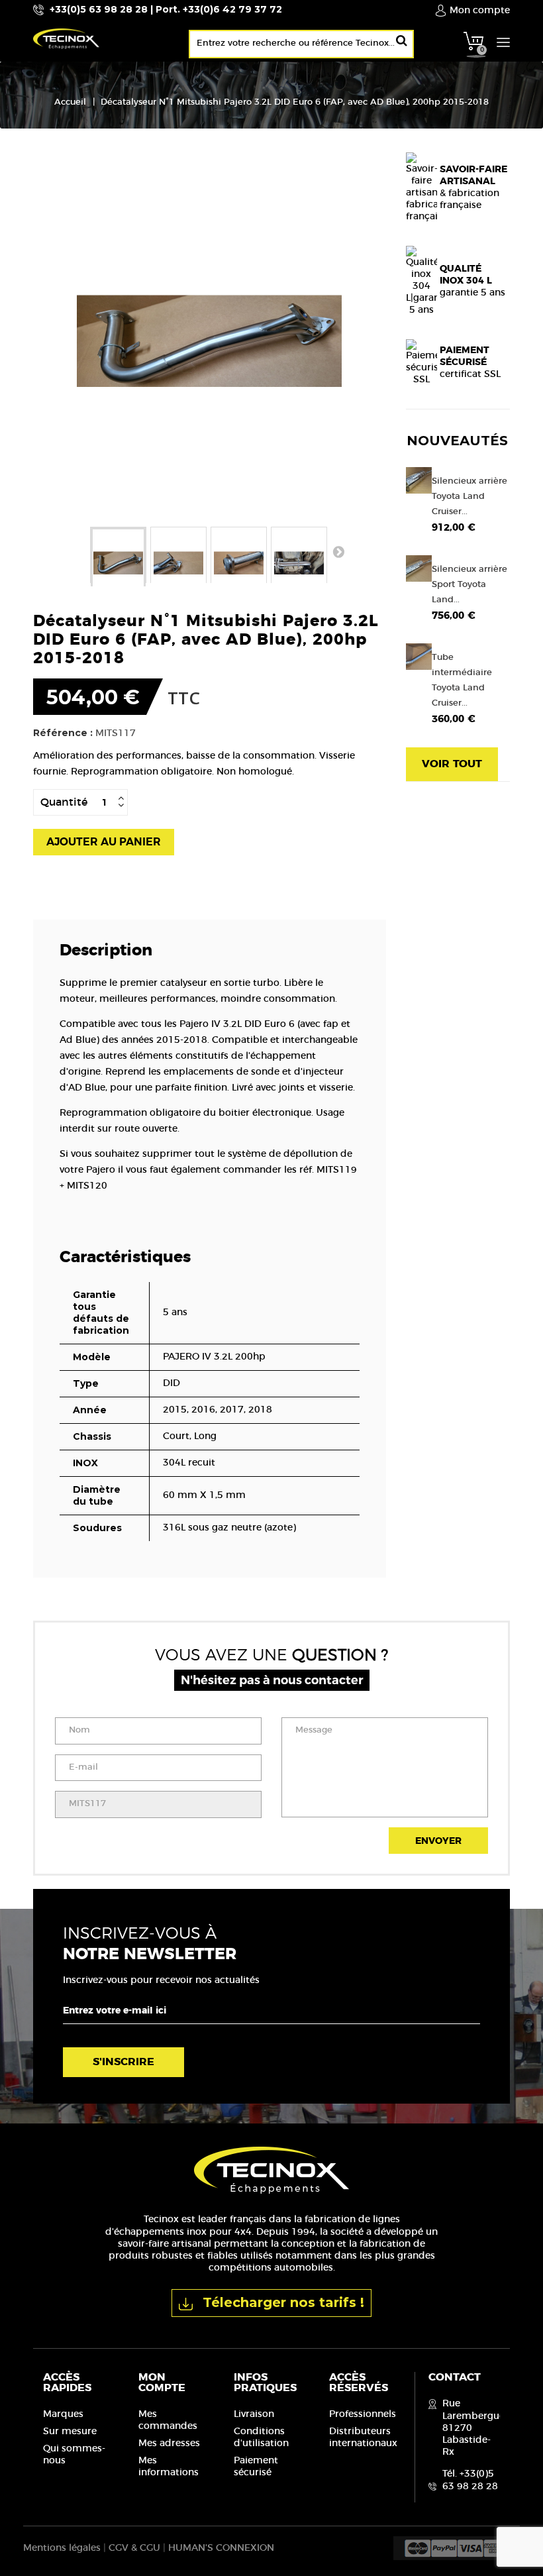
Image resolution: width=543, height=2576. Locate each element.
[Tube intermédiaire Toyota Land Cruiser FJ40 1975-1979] (419, 656)
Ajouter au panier (104, 842)
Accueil (70, 102)
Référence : (63, 733)
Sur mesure (70, 2432)
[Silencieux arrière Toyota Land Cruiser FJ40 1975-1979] (419, 480)
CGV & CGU (134, 2548)
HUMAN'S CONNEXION (221, 2548)
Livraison (254, 2414)
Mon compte (162, 2383)
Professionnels (363, 2414)
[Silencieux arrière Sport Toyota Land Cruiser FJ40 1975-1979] (419, 568)
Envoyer (438, 1841)
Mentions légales (62, 2548)
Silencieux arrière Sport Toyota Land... (469, 585)
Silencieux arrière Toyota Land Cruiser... (469, 497)
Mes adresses (169, 2443)
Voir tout (452, 764)
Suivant (338, 551)
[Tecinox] (147, 38)
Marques (63, 2414)
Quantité (64, 802)
